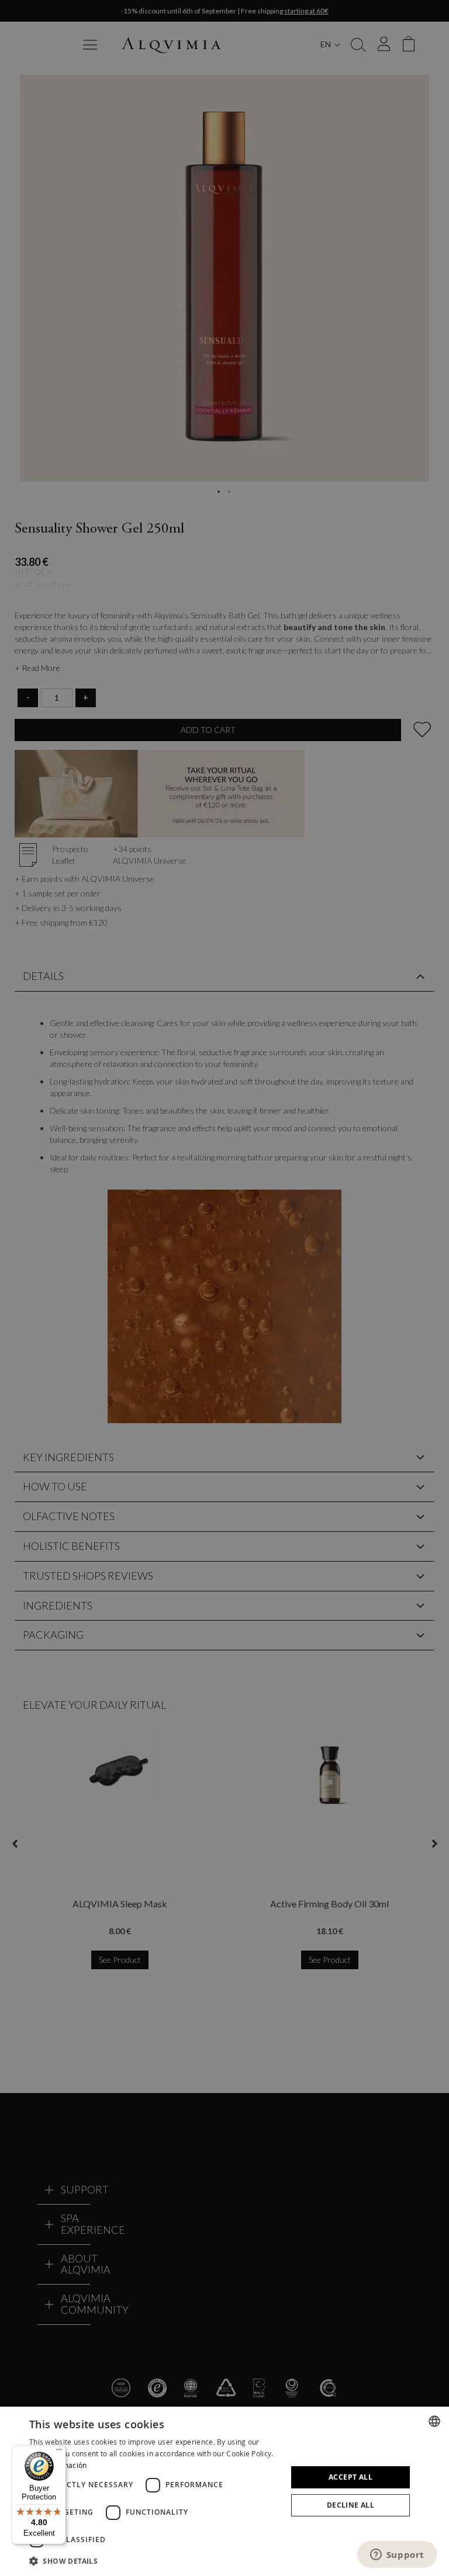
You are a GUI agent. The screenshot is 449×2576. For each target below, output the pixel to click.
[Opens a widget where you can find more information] (397, 2556)
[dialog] (224, 2491)
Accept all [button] (350, 2477)
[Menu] (59, 2452)
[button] (154, 2561)
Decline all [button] (350, 2505)
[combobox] (434, 2421)
